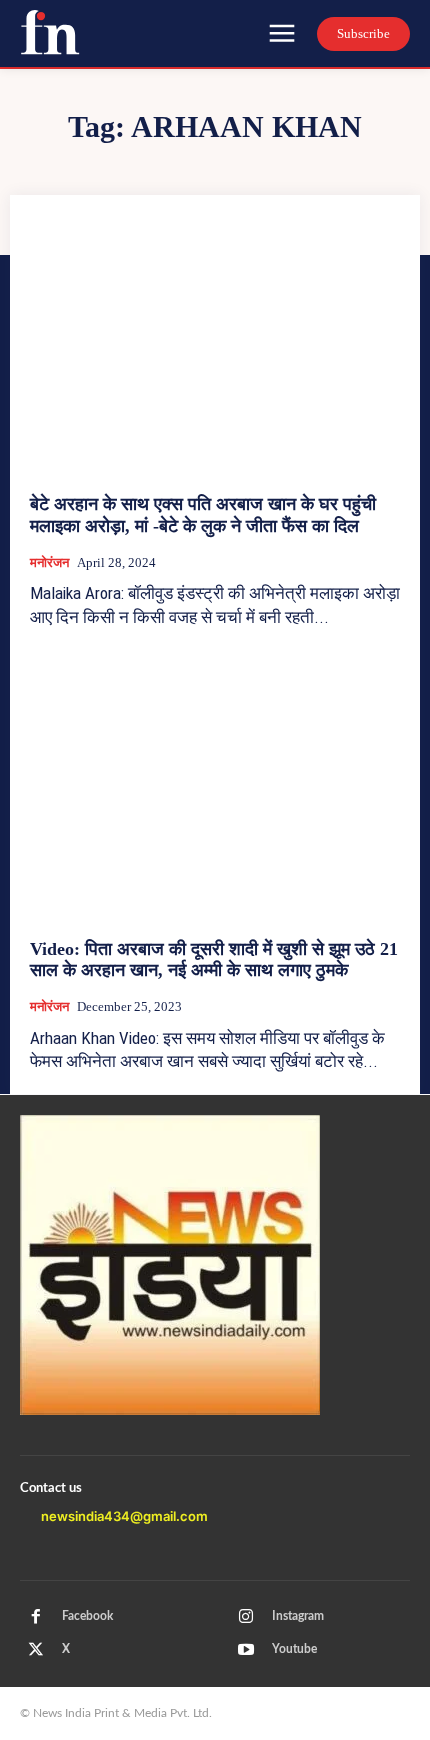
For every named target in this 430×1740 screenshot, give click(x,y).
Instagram (298, 1616)
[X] (36, 1650)
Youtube (294, 1649)
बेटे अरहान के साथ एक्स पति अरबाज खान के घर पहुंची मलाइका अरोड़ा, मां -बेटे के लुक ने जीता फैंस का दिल (203, 515)
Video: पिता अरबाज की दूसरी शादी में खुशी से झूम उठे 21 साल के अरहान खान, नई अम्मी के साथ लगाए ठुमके (214, 960)
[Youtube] (246, 1650)
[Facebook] (36, 1617)
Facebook (87, 1616)
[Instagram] (246, 1617)
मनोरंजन (49, 562)
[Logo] (50, 32)
